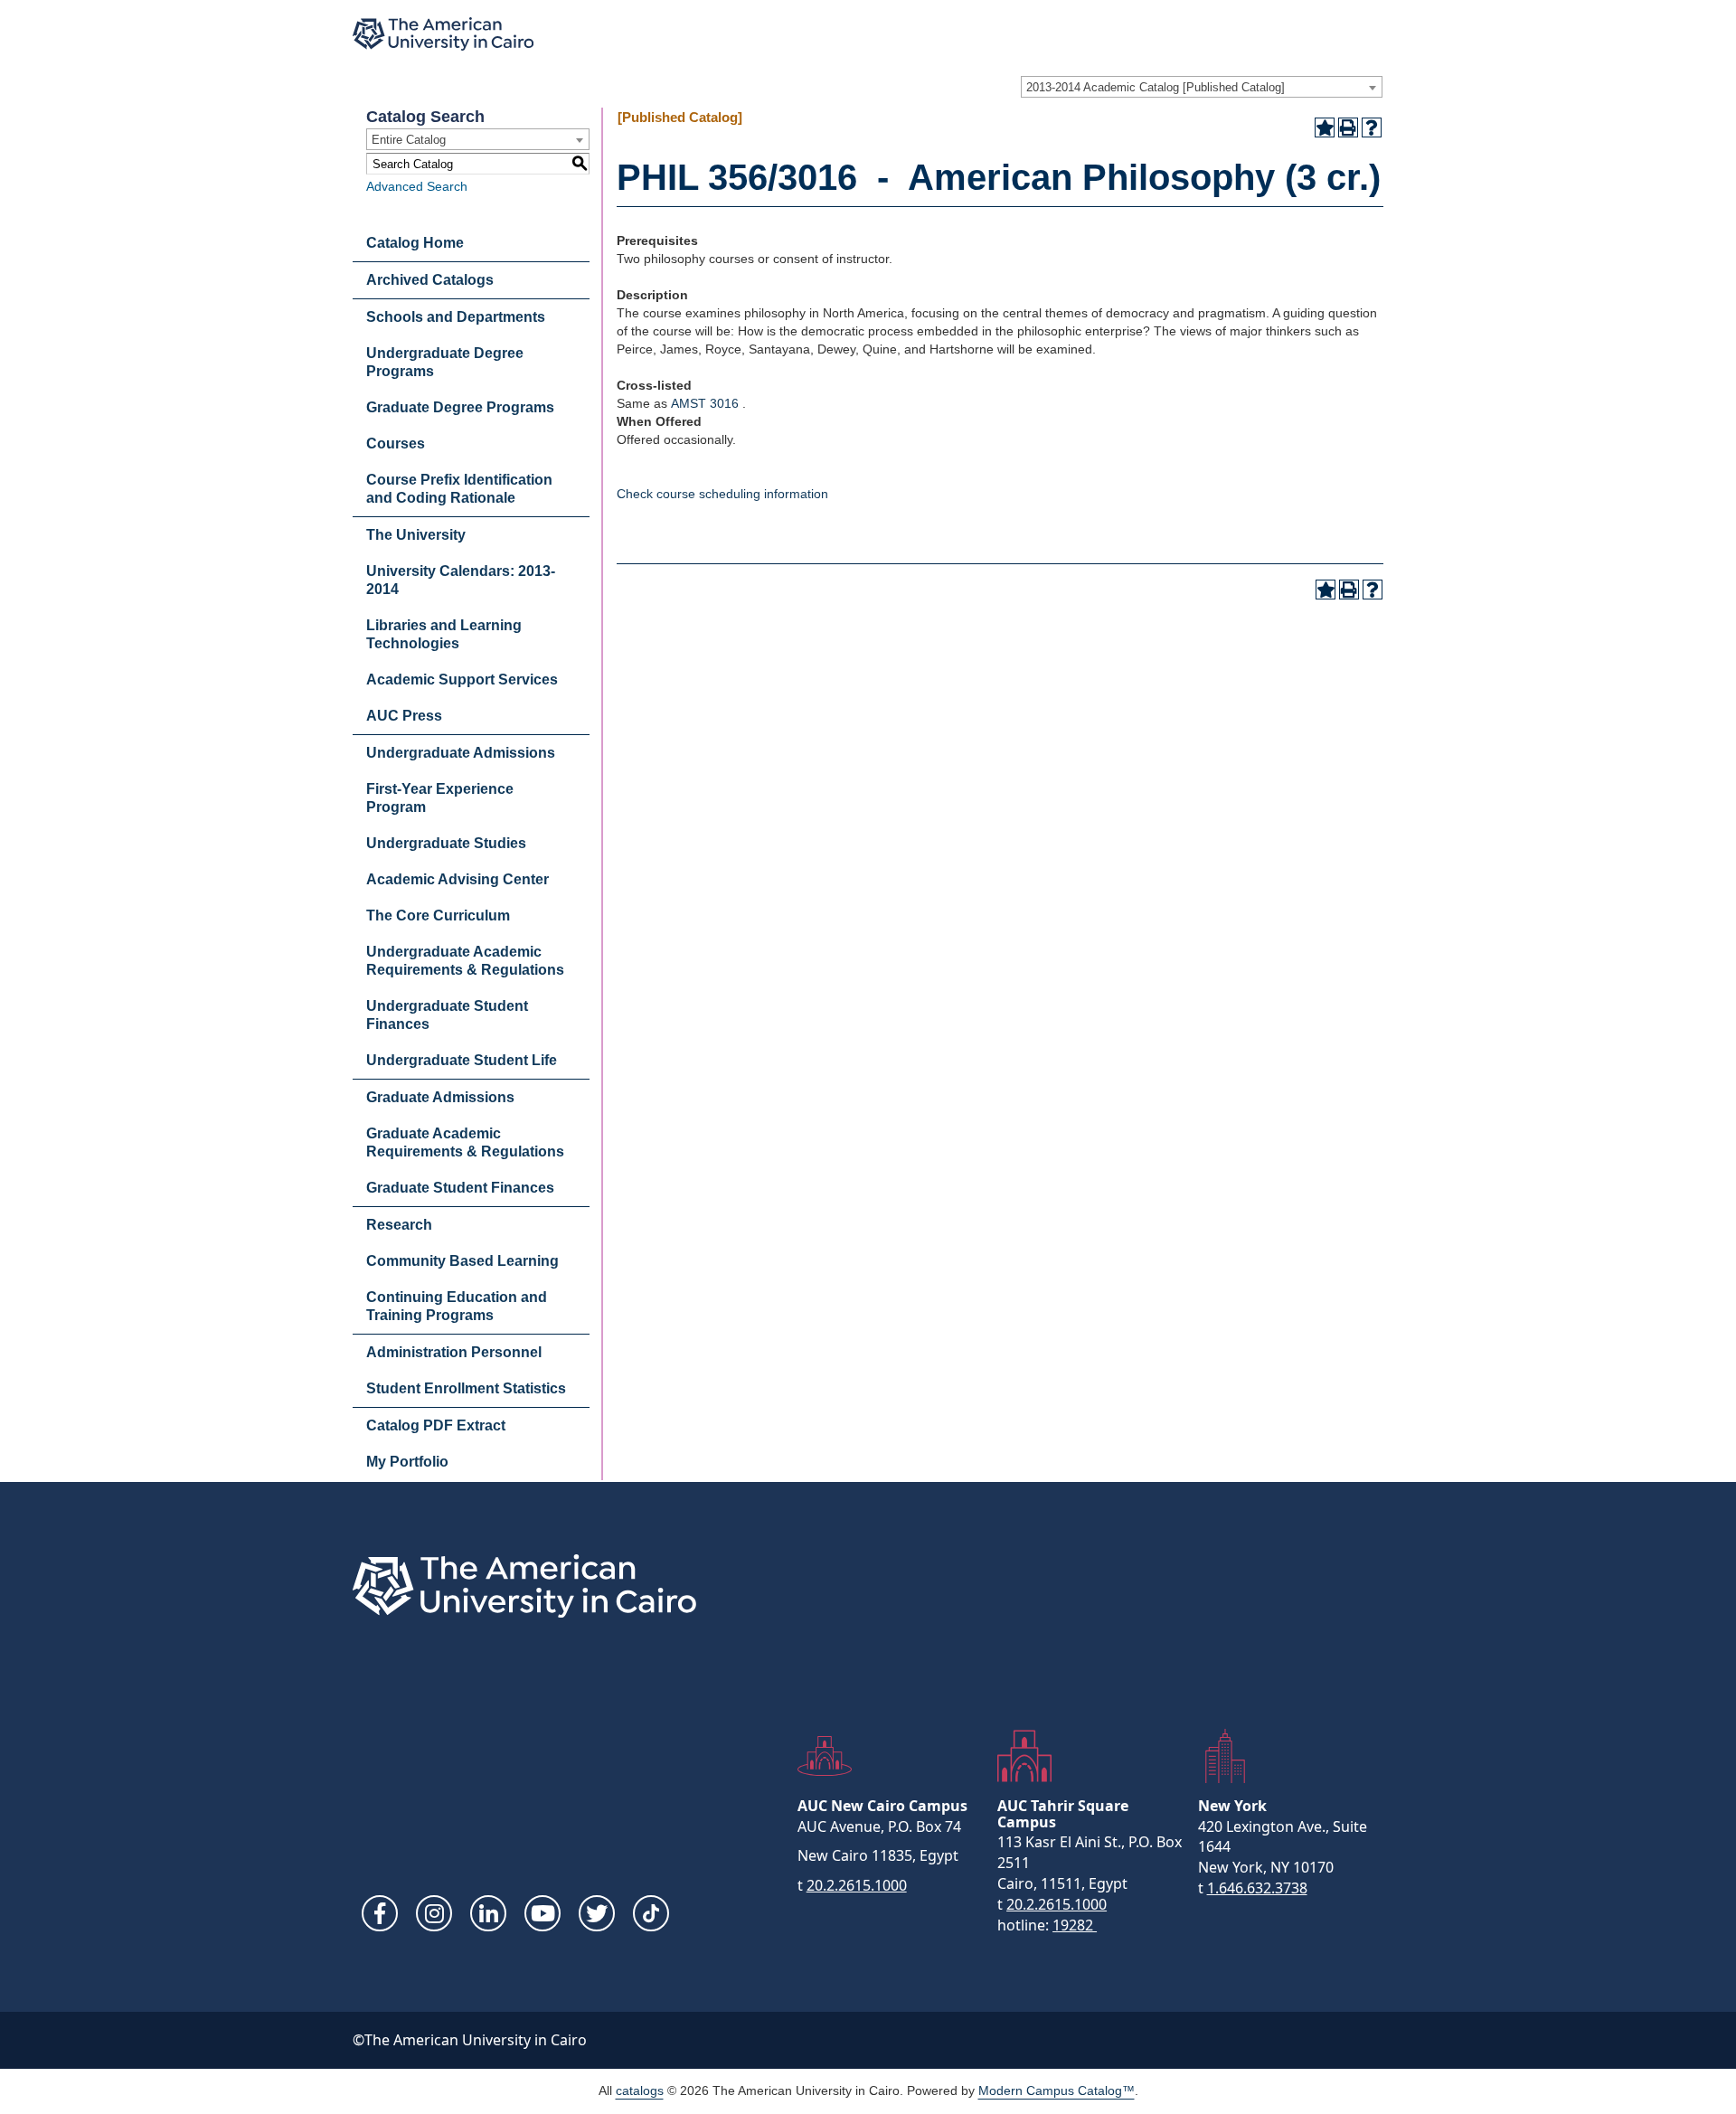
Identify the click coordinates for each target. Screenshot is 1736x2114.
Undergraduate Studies (446, 843)
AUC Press (404, 716)
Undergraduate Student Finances (447, 1015)
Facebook (380, 1913)
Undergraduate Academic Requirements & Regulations (465, 961)
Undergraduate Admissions (461, 753)
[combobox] (1202, 87)
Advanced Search (417, 186)
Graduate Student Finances (460, 1188)
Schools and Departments (456, 317)
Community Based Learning (462, 1261)
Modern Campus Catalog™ (1057, 2090)
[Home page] (443, 34)
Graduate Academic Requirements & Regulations (465, 1142)
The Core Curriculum (438, 915)
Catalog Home (415, 243)
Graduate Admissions (440, 1097)
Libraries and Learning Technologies (444, 634)
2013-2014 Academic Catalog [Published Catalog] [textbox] (1156, 87)
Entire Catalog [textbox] (409, 140)
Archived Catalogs (430, 280)
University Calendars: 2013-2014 (461, 580)
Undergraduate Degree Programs (445, 362)
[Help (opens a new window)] (1372, 127)
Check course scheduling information (722, 494)
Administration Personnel (454, 1352)
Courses (396, 444)
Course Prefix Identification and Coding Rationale (459, 489)
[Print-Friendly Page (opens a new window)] (1348, 127)
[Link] (651, 1913)
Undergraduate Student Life (462, 1060)
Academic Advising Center (458, 879)
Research (399, 1225)
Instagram (434, 1913)
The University (416, 535)
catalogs (640, 2090)
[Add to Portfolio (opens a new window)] (1325, 127)
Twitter (597, 1913)
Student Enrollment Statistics (466, 1388)
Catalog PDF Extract (436, 1425)
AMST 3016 (705, 403)
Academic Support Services (462, 679)
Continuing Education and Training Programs (457, 1306)
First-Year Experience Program (440, 798)
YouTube (542, 1913)
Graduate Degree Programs (460, 407)
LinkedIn (488, 1913)
